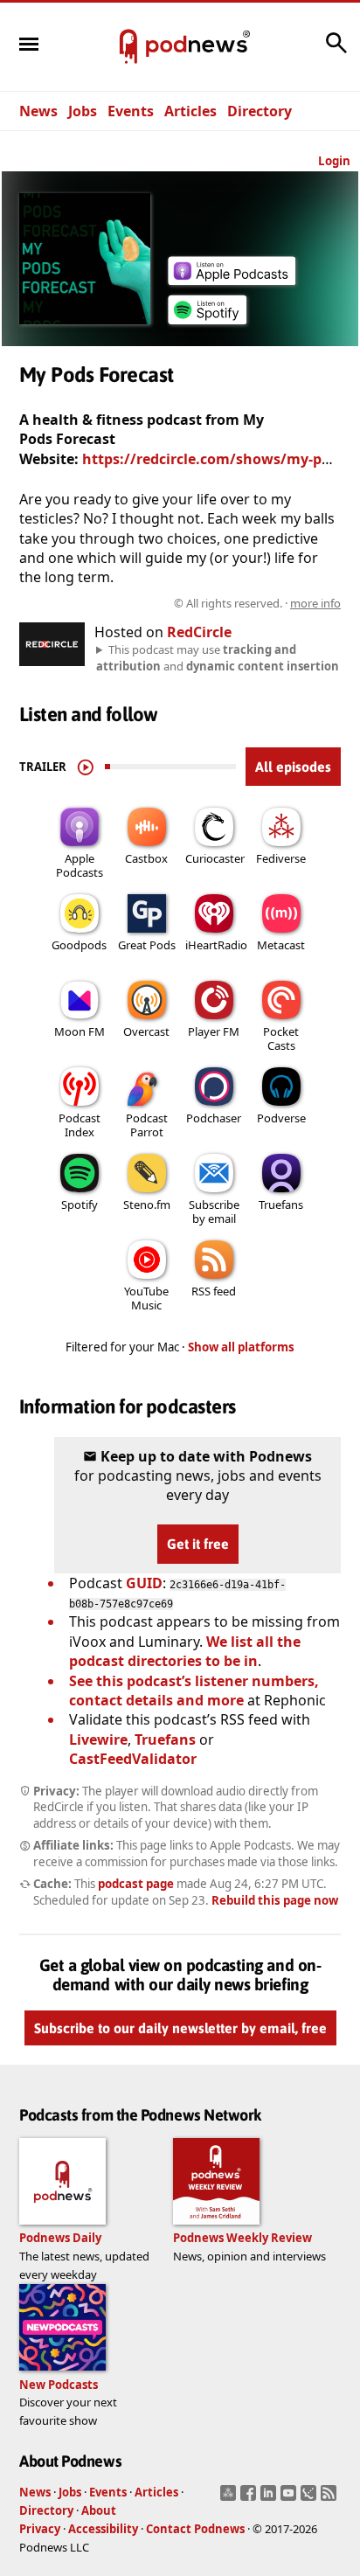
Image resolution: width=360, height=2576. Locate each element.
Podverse (281, 1118)
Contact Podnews (195, 2529)
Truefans (281, 1205)
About (99, 2510)
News (38, 111)
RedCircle (199, 632)
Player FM (214, 1031)
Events (131, 111)
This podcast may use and (218, 657)
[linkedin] (270, 2498)
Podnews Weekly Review (242, 2238)
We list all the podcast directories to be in (185, 1651)
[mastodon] (230, 2498)
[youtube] (291, 2498)
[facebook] (250, 2498)
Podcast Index (80, 1125)
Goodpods (79, 945)
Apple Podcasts (80, 865)
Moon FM (80, 1031)
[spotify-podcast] (207, 324)
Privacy (40, 2529)
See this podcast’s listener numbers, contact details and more (194, 1691)
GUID (144, 1583)
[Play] (86, 767)
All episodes (293, 767)
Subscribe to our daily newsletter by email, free (180, 2028)
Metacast (281, 945)
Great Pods (147, 945)
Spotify (80, 1205)
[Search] (336, 52)
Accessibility (103, 2529)
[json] (311, 2498)
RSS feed (214, 1291)
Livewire (98, 1739)
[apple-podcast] (232, 280)
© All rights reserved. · (257, 603)
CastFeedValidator (133, 1759)
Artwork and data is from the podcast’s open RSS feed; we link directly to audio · (181, 603)
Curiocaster (215, 858)
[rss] (331, 2498)
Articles (190, 111)
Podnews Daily (60, 2238)
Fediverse (281, 858)
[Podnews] (128, 47)
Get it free (198, 1544)
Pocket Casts (281, 1038)
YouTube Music (146, 1298)
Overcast (146, 1031)
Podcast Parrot (147, 1125)
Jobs (83, 111)
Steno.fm (147, 1205)
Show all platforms (241, 1347)
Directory (260, 111)
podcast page (136, 1884)
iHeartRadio (216, 945)
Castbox (146, 858)
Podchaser (214, 1118)
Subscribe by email (214, 1212)
